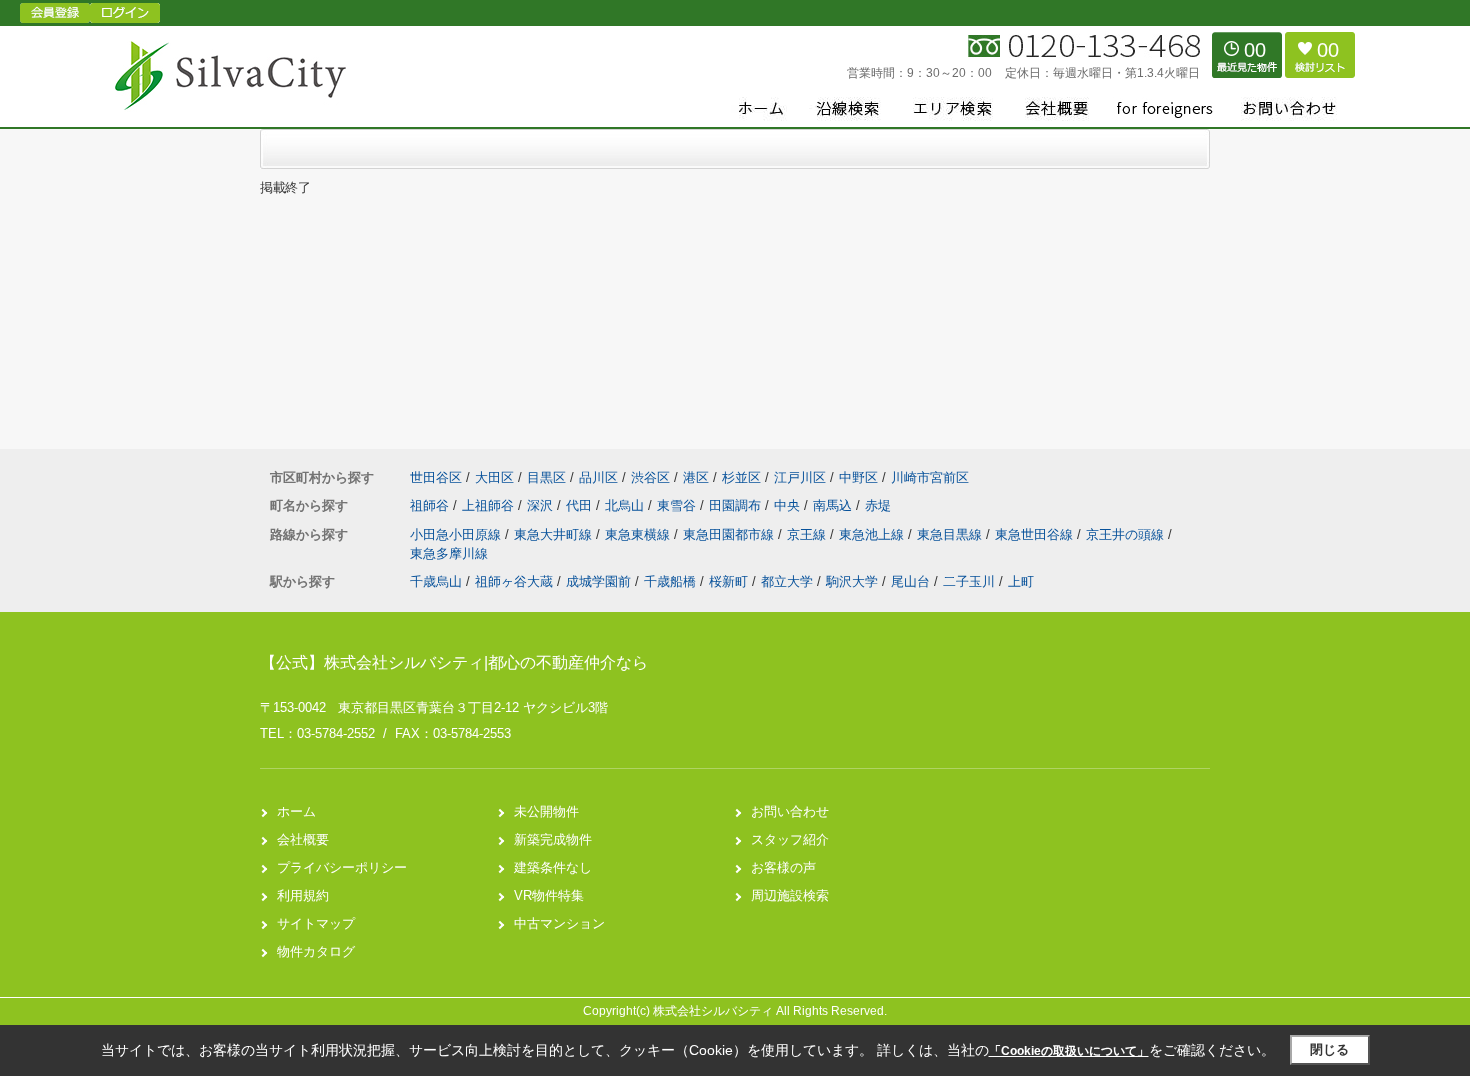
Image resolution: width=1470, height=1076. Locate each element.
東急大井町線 (555, 534)
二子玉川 (969, 581)
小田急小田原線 (457, 534)
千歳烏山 (436, 581)
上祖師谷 (490, 505)
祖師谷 (431, 505)
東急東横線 (639, 534)
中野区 (858, 477)
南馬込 (834, 505)
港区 (696, 477)
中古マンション (559, 923)
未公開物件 (546, 811)
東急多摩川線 (449, 553)
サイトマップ (316, 923)
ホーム (296, 811)
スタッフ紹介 (790, 839)
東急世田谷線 (1036, 534)
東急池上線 (873, 534)
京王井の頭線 (1127, 534)
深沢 (542, 505)
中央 (789, 505)
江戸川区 (800, 477)
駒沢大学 (852, 581)
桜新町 (728, 581)
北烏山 (626, 505)
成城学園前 (598, 581)
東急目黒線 (951, 534)
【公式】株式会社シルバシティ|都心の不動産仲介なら (454, 662)
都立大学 (787, 581)
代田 (581, 505)
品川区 (598, 477)
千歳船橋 (670, 581)
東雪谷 (678, 505)
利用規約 (303, 895)
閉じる (1329, 1049)
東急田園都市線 (730, 534)
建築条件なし (553, 867)
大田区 (494, 477)
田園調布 (737, 505)
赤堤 (878, 505)
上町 (1021, 581)
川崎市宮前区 (930, 477)
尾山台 (910, 581)
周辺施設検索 (790, 895)
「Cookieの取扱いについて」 (1069, 1051)
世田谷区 (436, 477)
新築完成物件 (553, 839)
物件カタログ (316, 951)
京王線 (808, 534)
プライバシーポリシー (342, 867)
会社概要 (303, 839)
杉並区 (741, 477)
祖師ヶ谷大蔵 (514, 581)
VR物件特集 (549, 895)
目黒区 (546, 477)
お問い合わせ (790, 811)
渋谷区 (650, 477)
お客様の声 (783, 867)
